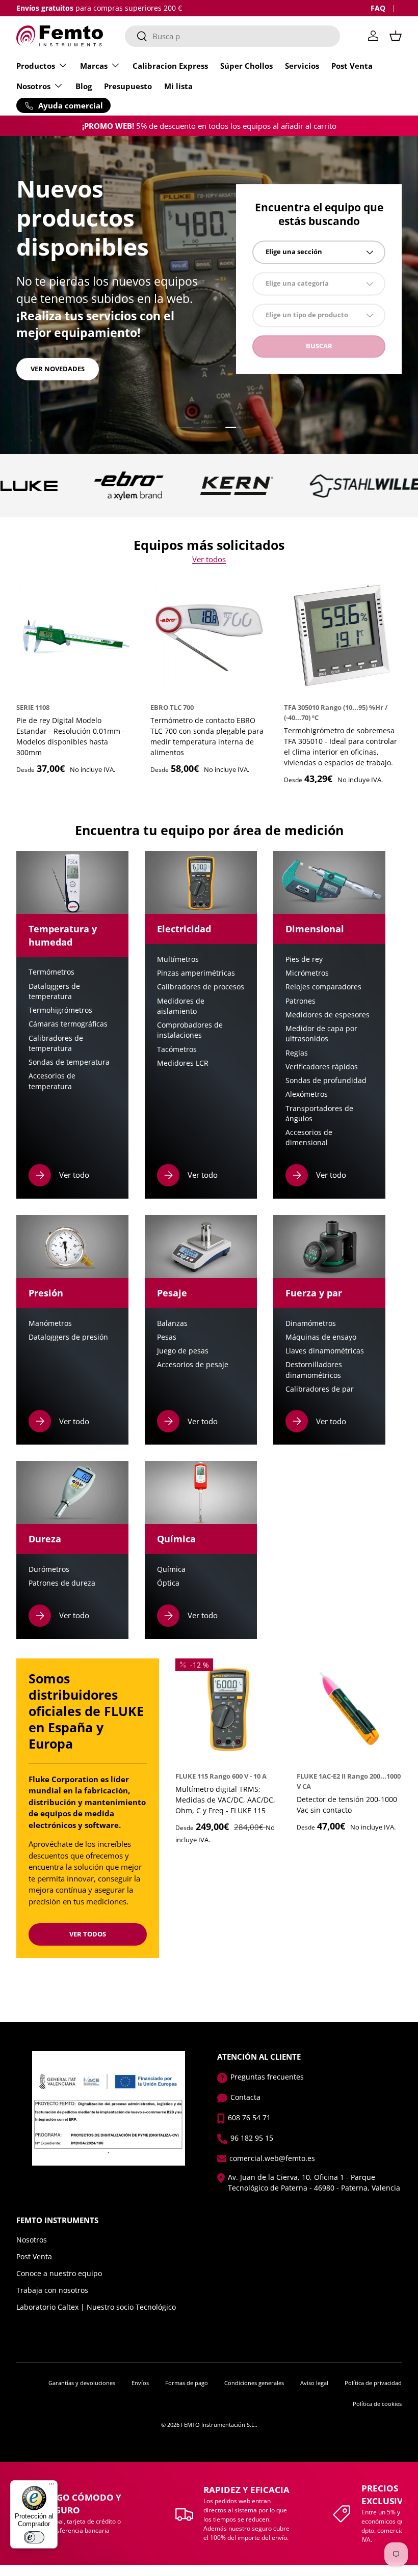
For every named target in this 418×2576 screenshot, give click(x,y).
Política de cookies (377, 2404)
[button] (396, 36)
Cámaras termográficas (68, 1024)
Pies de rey (304, 959)
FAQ (378, 8)
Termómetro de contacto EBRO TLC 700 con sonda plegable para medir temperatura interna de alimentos (207, 736)
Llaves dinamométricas (325, 1351)
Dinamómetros (311, 1323)
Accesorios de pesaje (193, 1365)
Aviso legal (314, 2383)
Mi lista (178, 86)
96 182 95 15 (252, 2138)
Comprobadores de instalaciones (190, 1030)
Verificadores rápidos (322, 1067)
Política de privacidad (373, 2383)
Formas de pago (187, 2383)
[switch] (34, 2537)
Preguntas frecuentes (267, 2077)
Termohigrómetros (60, 1010)
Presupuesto (128, 86)
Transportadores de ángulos (319, 1114)
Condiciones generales (254, 2383)
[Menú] (51, 2486)
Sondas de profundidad (326, 1081)
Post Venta (352, 66)
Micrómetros (307, 973)
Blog (84, 86)
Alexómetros (307, 1094)
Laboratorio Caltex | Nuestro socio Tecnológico (96, 2307)
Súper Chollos (246, 66)
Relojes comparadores (323, 987)
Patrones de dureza (62, 1583)
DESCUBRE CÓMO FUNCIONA (77, 361)
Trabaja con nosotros (52, 2290)
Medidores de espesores (328, 1015)
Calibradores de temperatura (56, 1043)
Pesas (167, 1337)
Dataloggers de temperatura (54, 991)
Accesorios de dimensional (309, 1138)
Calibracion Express (170, 66)
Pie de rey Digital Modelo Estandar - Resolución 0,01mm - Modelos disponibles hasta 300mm (71, 736)
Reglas (297, 1053)
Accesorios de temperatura (52, 1081)
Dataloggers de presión (68, 1337)
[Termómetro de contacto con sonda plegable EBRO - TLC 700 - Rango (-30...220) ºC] (209, 636)
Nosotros (32, 2240)
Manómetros (50, 1323)
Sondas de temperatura (69, 1062)
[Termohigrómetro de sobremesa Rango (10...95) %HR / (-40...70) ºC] (343, 636)
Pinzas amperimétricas (196, 973)
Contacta (245, 2097)
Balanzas (172, 1323)
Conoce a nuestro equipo (59, 2273)
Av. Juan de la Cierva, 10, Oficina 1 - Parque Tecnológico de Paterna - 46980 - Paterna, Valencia (314, 2182)
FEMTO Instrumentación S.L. (218, 2425)
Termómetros (51, 972)
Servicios (302, 66)
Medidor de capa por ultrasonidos (321, 1034)
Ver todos (209, 559)
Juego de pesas (183, 1351)
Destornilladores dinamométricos (314, 1370)
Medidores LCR (183, 1063)
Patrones (301, 1001)
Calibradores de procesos (201, 987)
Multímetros (178, 959)
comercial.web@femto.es (272, 2158)
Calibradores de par (320, 1389)
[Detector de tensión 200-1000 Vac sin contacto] (349, 1711)
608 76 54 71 (249, 2117)
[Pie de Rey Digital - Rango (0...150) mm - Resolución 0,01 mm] (75, 636)
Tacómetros (177, 1049)
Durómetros (49, 1569)
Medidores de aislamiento (181, 1006)
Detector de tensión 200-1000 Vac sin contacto (347, 1805)
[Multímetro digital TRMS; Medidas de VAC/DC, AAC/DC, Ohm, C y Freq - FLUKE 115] (228, 1711)
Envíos (140, 2383)
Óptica (168, 1583)
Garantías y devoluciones (82, 2383)
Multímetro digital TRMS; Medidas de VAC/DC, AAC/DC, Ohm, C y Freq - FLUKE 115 (225, 1800)
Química (171, 1569)
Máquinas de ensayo (321, 1337)
